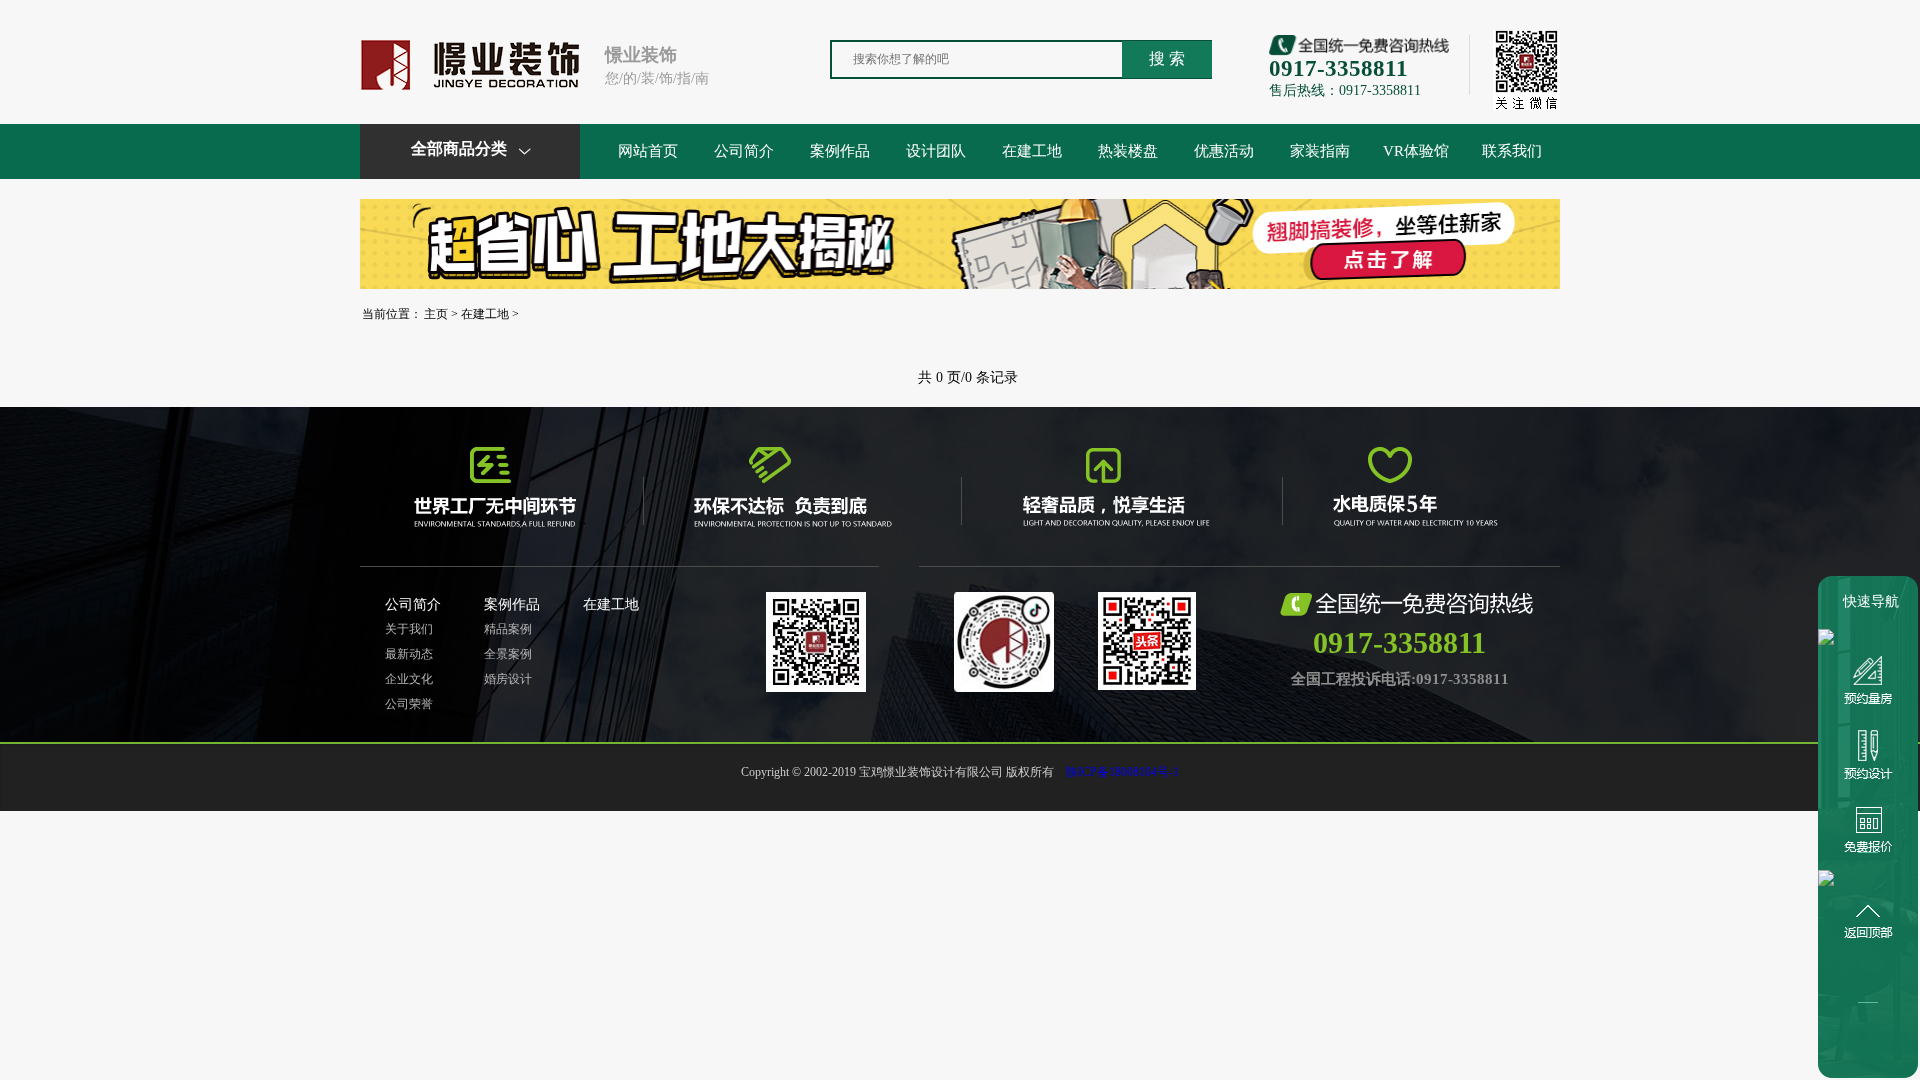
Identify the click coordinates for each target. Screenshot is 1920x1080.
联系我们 (1512, 151)
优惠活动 (1224, 151)
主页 (436, 314)
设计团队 (936, 151)
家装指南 (1320, 151)
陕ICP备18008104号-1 (1122, 772)
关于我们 (409, 629)
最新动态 (409, 654)
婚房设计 (508, 679)
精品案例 (508, 629)
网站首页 (648, 151)
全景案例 (508, 654)
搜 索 (1167, 58)
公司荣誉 (409, 704)
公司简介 (744, 151)
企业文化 (409, 679)
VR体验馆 (1416, 151)
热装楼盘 (1128, 151)
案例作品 (840, 151)
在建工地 (1032, 151)
